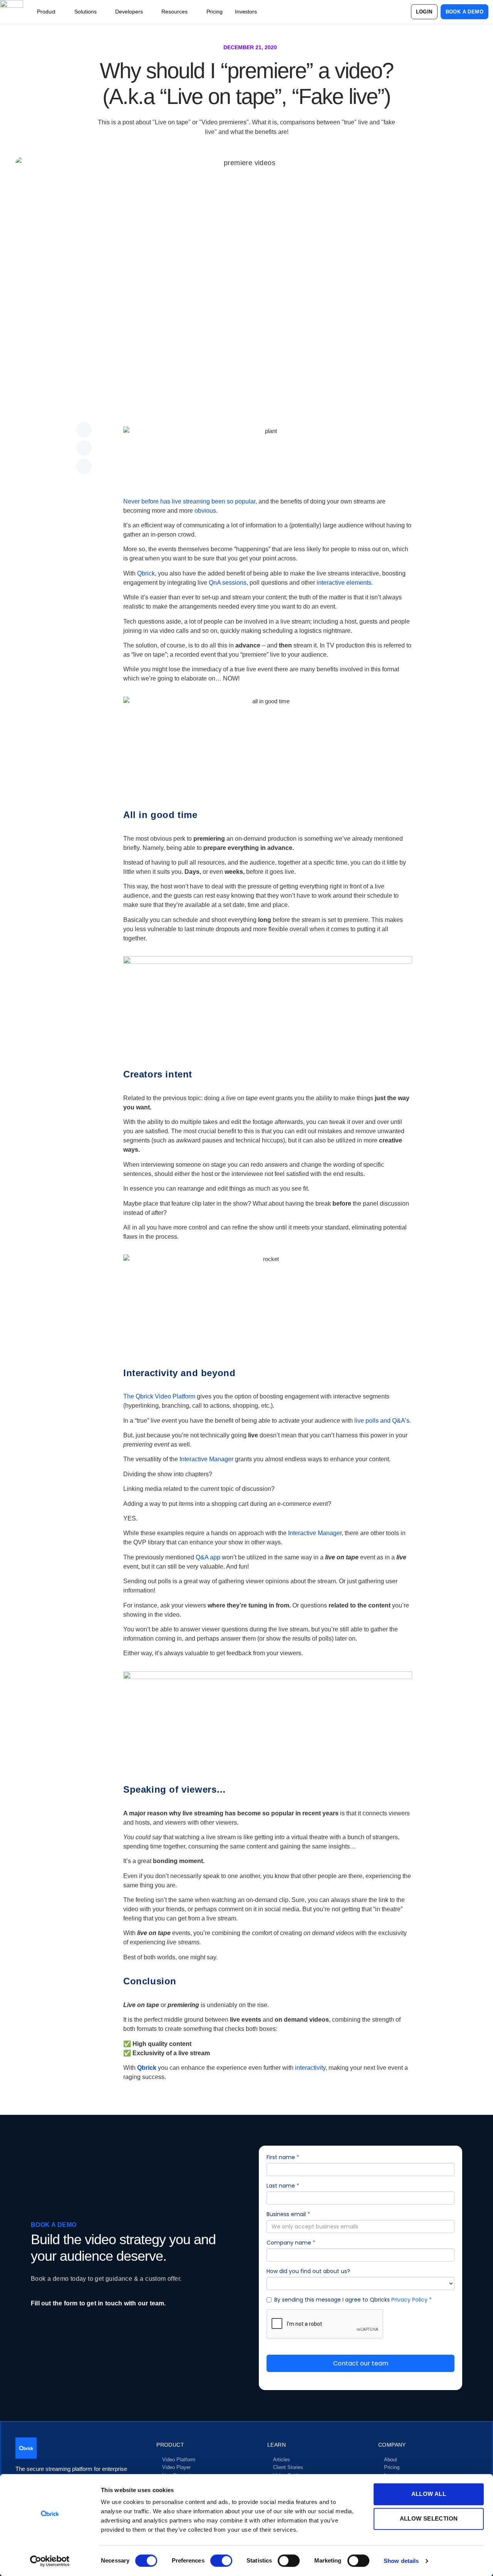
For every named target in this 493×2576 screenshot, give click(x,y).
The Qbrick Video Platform (159, 1396)
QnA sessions (228, 583)
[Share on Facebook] (84, 430)
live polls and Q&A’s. (383, 1421)
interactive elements (344, 583)
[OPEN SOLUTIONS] (101, 12)
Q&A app (208, 1557)
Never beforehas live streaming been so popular (189, 501)
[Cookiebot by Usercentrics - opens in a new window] (50, 2561)
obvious (205, 511)
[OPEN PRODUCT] (60, 12)
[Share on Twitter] (84, 448)
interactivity (310, 2068)
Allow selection (429, 2518)
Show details (401, 2561)
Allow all (429, 2494)
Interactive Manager (206, 1459)
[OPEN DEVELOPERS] (147, 12)
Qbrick (146, 573)
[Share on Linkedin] (84, 467)
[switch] (221, 2561)
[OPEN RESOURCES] (192, 12)
